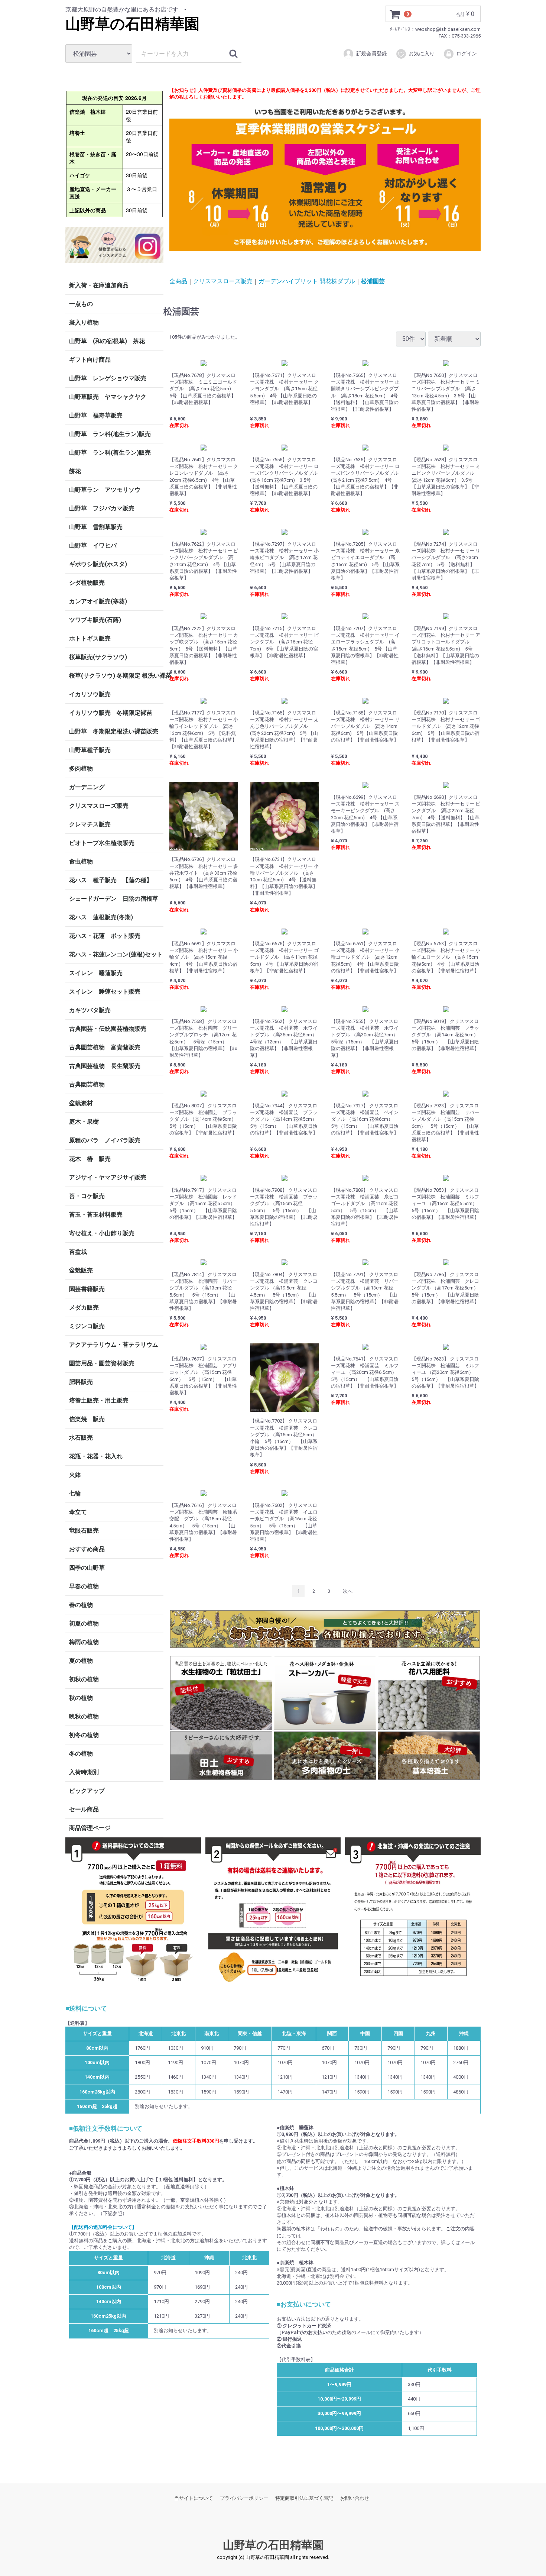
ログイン (467, 54)
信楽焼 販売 (87, 1419)
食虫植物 (81, 861)
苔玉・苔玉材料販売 (96, 1215)
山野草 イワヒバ (93, 545)
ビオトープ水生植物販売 (102, 843)
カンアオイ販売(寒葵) (98, 601)
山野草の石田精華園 (132, 24)
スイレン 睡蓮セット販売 (105, 992)
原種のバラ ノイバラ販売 (105, 1140)
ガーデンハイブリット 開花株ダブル (307, 281)
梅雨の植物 (84, 1642)
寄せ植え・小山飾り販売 (102, 1233)
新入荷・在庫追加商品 (99, 285)
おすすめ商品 (87, 1549)
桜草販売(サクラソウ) (98, 657)
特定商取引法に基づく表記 (304, 2498)
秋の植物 (81, 1698)
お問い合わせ (355, 2498)
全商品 (178, 281)
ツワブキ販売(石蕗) (95, 620)
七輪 (75, 1493)
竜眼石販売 (84, 1531)
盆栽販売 (81, 1270)
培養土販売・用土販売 (99, 1400)
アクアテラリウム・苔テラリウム (114, 1345)
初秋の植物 (84, 1679)
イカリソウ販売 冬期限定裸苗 (111, 713)
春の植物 (81, 1605)
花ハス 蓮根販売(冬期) (101, 917)
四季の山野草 (87, 1568)
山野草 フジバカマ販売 (102, 508)
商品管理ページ (90, 1828)
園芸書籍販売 (87, 1289)
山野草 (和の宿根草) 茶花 (107, 341)
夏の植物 (81, 1661)
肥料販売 (81, 1382)
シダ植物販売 (87, 583)
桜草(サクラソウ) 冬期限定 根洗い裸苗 (116, 676)
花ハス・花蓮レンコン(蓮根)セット (116, 954)
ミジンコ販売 (87, 1326)
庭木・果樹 (84, 1122)
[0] (395, 14)
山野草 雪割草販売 (96, 527)
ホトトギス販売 (90, 638)
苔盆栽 (78, 1252)
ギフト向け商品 (90, 360)
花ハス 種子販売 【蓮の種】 (111, 880)
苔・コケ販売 (87, 1196)
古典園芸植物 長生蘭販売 (105, 1066)
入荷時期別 (84, 1772)
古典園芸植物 (87, 1084)
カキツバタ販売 (90, 1010)
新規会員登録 (371, 54)
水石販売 (81, 1438)
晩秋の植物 (84, 1716)
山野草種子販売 (90, 750)
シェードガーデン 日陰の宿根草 (114, 899)
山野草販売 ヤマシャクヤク (108, 397)
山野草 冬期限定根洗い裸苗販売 (114, 731)
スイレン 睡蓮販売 (96, 973)
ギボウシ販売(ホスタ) (98, 564)
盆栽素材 (81, 1103)
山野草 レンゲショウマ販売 (108, 378)
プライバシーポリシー (244, 2498)
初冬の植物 (84, 1735)
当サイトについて (194, 2498)
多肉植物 (81, 769)
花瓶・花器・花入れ (96, 1456)
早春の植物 (84, 1586)
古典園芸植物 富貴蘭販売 (105, 1047)
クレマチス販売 (90, 824)
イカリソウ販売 (90, 694)
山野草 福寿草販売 (96, 415)
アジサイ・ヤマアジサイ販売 (108, 1177)
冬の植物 (81, 1754)
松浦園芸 (373, 281)
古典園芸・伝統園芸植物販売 (108, 1029)
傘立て (78, 1512)
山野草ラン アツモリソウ (105, 490)
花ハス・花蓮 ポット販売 (105, 936)
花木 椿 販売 (90, 1159)
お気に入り (422, 54)
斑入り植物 (84, 322)
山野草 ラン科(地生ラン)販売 (110, 434)
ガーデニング (90, 787)
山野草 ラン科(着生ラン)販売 (110, 453)
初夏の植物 (84, 1623)
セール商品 (84, 1809)
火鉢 (75, 1475)
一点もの (81, 304)
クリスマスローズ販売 (99, 806)
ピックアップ (87, 1791)
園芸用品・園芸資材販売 (102, 1363)
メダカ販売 (84, 1308)
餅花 (75, 471)
